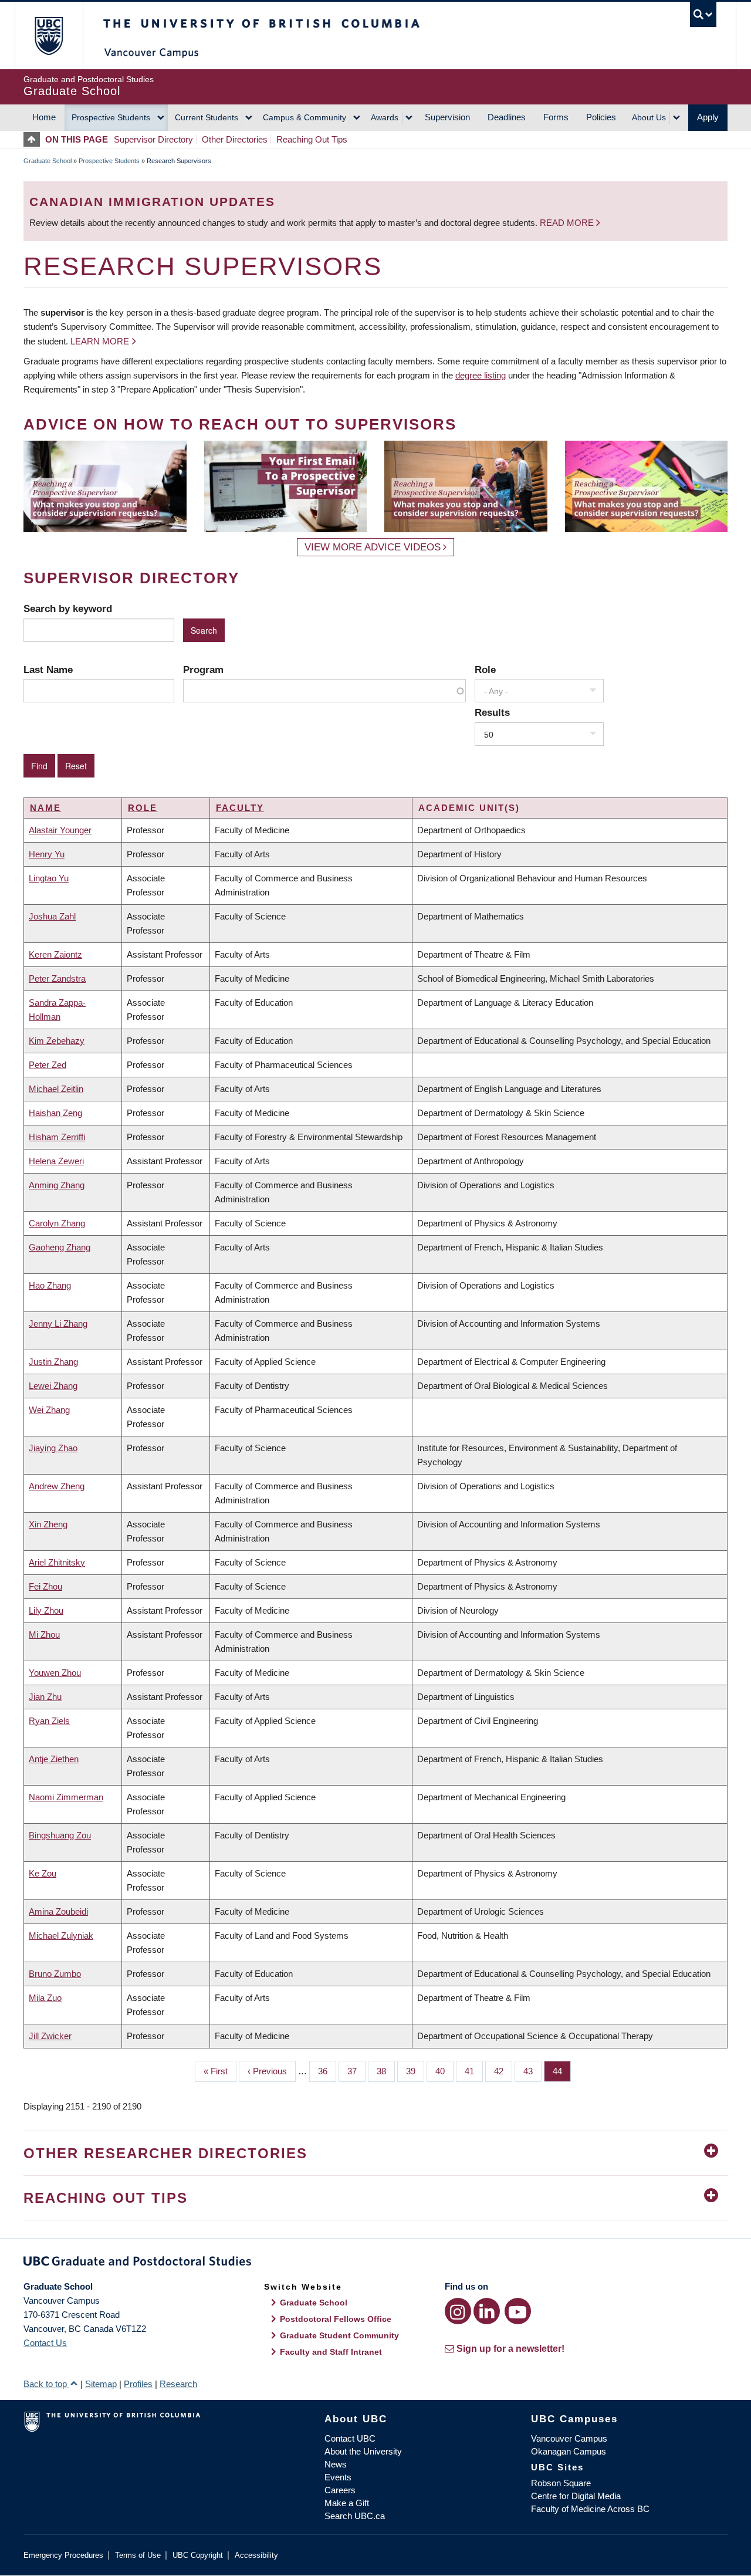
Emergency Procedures (63, 2555)
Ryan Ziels (49, 1721)
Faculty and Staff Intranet (331, 2352)
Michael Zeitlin (56, 1089)
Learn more (100, 341)
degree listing (481, 375)
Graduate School (48, 161)
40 (444, 2071)
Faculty (240, 808)
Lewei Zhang (53, 1386)
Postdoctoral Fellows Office (336, 2319)
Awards (385, 117)
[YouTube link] (518, 2311)
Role (485, 670)
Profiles (138, 2384)
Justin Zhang (53, 1362)
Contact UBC (350, 2438)
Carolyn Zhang (57, 1223)
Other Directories (235, 139)
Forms (556, 117)
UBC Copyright (198, 2555)
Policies (601, 117)
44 (562, 2071)
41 (474, 2071)
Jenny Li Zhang (58, 1324)
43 (532, 2071)
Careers (340, 2490)
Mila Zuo (45, 1998)
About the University (363, 2451)
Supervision (447, 117)
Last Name (48, 670)
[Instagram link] (458, 2311)
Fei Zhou (45, 1586)
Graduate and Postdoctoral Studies (375, 2263)
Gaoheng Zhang (60, 1247)
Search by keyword (68, 608)
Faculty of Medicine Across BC (590, 2509)
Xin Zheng (48, 1524)
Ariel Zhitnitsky (57, 1562)
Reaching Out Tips (312, 139)
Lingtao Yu (49, 878)
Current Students (207, 117)
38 (386, 2071)
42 (503, 2071)
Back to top (46, 2384)
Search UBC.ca (355, 2516)
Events (338, 2477)
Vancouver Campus (569, 2438)
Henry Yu (47, 854)
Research (178, 2384)
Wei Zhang (49, 1410)
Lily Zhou (46, 1610)
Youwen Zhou (55, 1673)
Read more (568, 223)
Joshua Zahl (52, 916)
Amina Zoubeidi (58, 1911)
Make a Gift (347, 2503)
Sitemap (101, 2384)
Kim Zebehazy (57, 1041)
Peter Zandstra (57, 978)
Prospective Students (111, 117)
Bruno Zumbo (55, 1974)
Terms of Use (138, 2555)
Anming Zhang (57, 1185)
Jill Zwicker (50, 2036)
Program (203, 670)
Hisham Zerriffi (57, 1137)
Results (492, 712)
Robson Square (561, 2483)
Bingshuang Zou (60, 1835)
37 (356, 2071)
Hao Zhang (50, 1285)
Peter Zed (48, 1065)
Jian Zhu (45, 1697)
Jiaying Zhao (53, 1448)
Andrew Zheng (57, 1486)
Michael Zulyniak (61, 1936)
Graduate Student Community (339, 2335)
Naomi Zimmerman (66, 1797)
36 (327, 2071)
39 (415, 2071)
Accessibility (256, 2555)
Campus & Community (305, 117)
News (336, 2464)
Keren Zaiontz (55, 954)
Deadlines (507, 117)
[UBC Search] (703, 14)
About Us (649, 117)
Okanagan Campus (569, 2451)
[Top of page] (34, 139)
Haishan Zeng (55, 1113)
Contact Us (45, 2343)
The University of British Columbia (48, 36)
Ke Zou (43, 1873)
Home (44, 117)
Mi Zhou (44, 1634)
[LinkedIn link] (487, 2311)
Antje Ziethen (54, 1759)
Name (45, 808)
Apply (708, 117)
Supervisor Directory (153, 139)
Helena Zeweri (56, 1161)
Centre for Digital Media (576, 2496)
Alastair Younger (60, 830)
